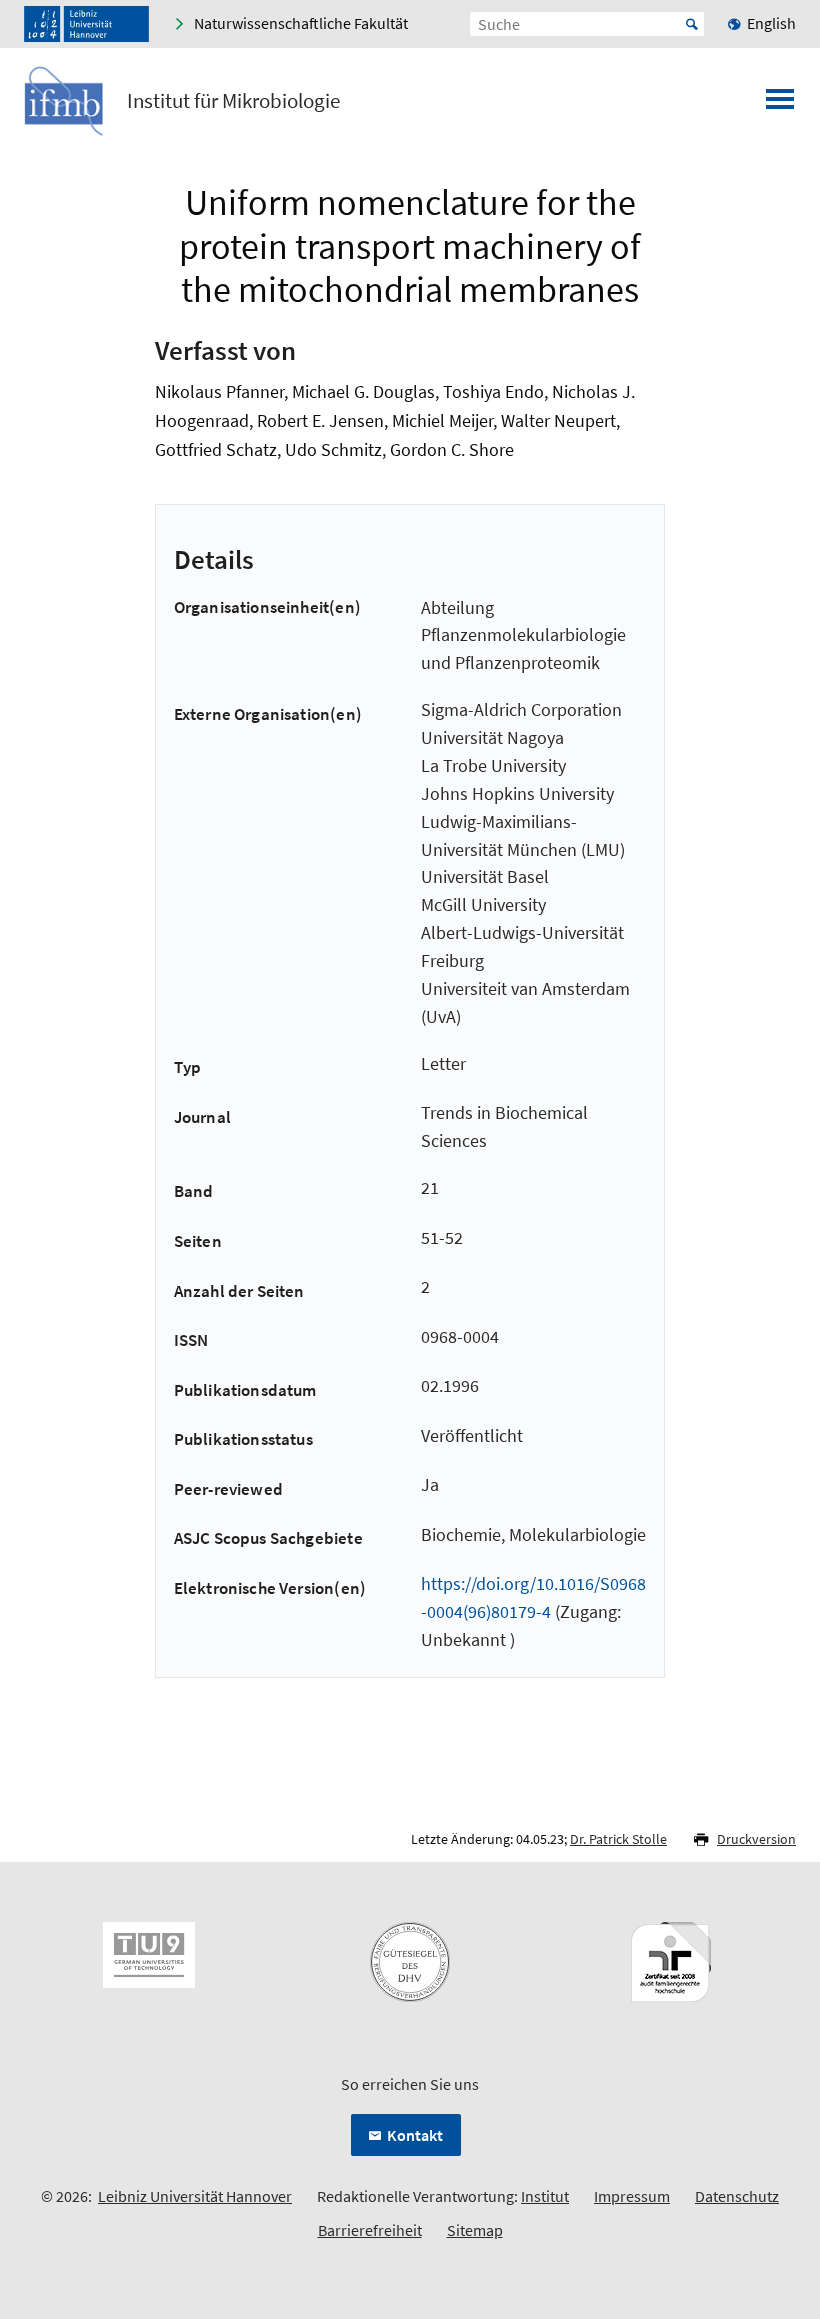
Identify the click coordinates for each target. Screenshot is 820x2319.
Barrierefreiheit (370, 2230)
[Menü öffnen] (780, 105)
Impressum (632, 2196)
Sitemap (475, 2230)
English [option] (771, 23)
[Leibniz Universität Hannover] (86, 24)
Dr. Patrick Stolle (618, 1839)
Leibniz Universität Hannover (195, 2196)
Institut (545, 2196)
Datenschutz (737, 2196)
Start (692, 24)
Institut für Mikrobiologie (233, 101)
